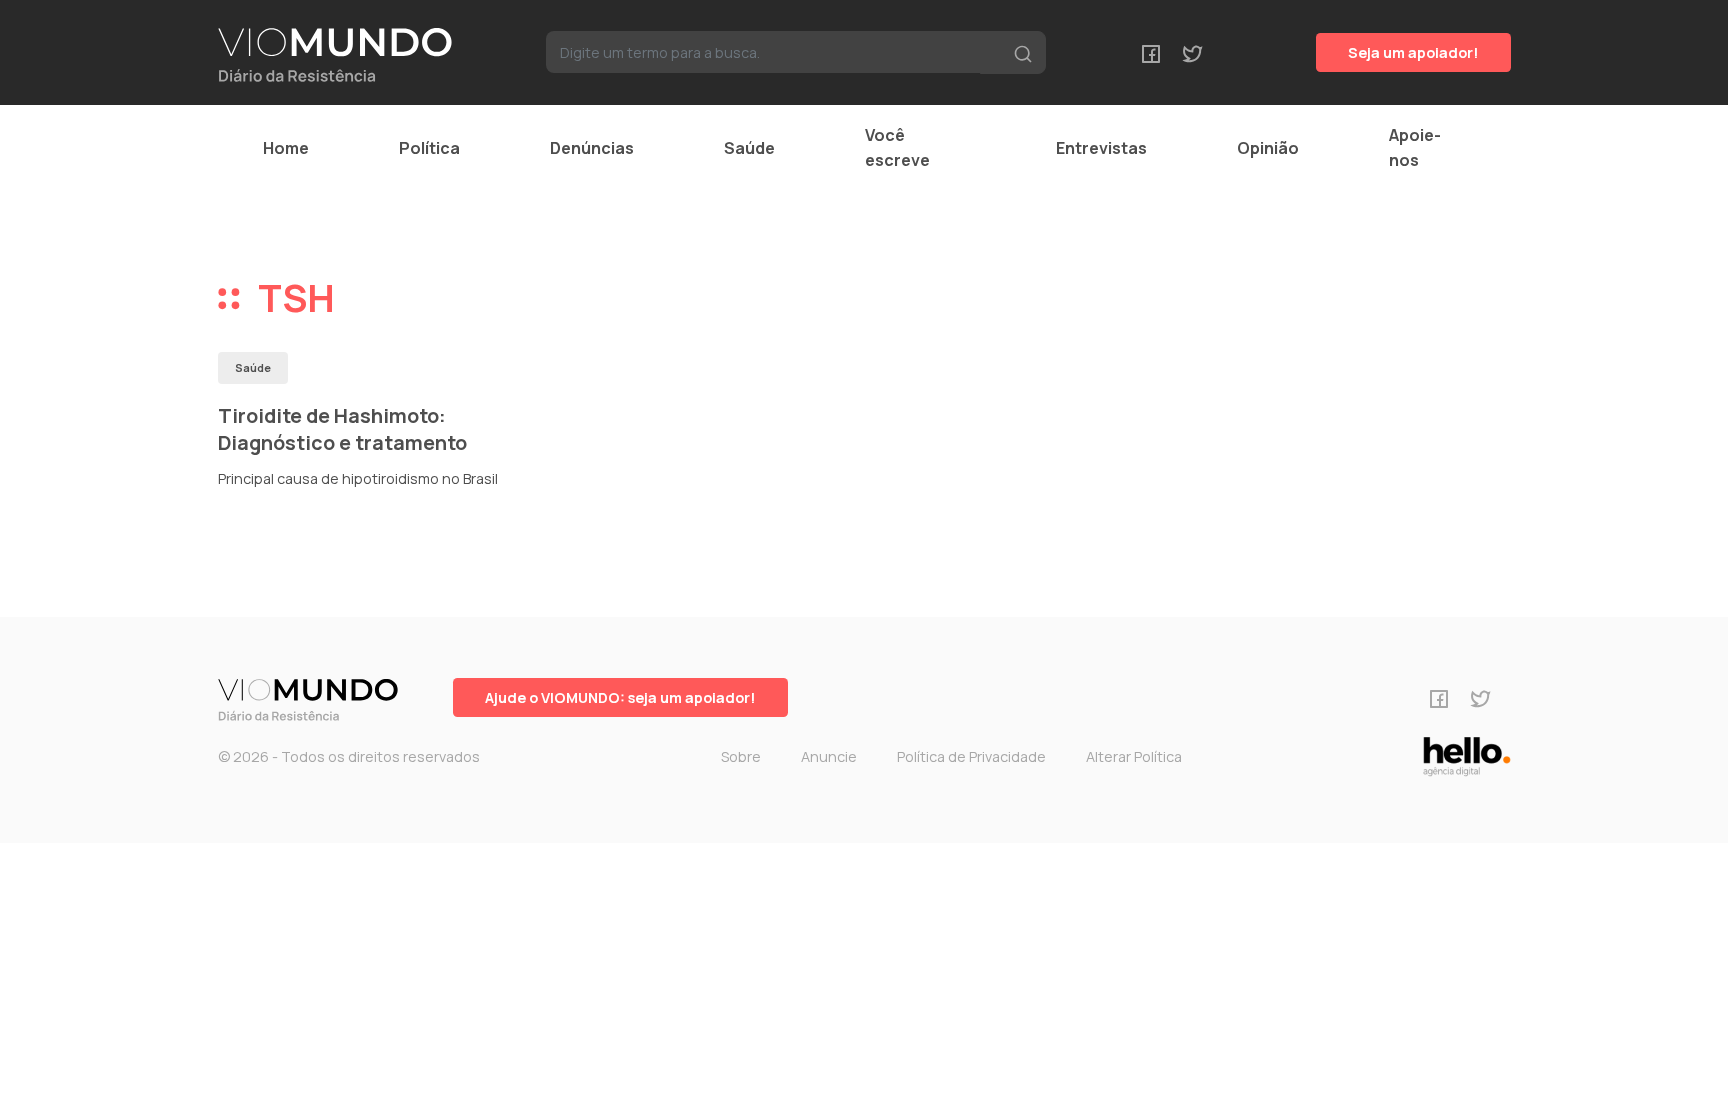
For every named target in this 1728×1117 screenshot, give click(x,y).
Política (429, 148)
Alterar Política (1134, 756)
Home (286, 148)
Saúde (749, 148)
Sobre (741, 756)
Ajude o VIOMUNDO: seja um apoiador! (620, 697)
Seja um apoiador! (1413, 52)
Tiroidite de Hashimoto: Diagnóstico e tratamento (342, 429)
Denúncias (592, 148)
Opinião (1268, 148)
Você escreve (897, 147)
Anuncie (829, 756)
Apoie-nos (1415, 147)
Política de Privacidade (971, 756)
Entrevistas (1101, 148)
